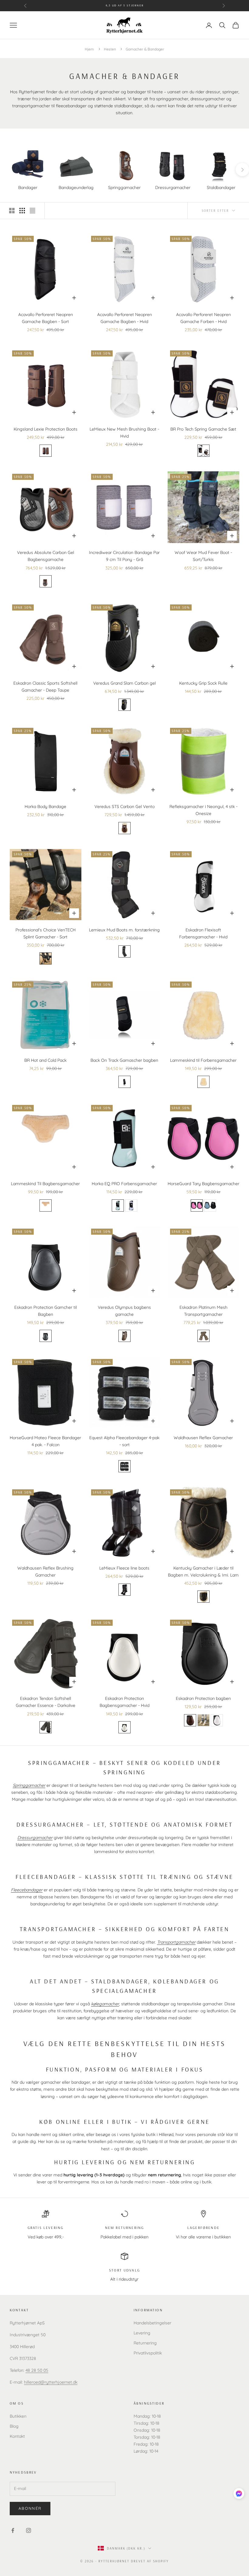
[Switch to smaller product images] (22, 211)
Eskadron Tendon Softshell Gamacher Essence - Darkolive (46, 1702)
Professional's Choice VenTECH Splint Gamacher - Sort (46, 933)
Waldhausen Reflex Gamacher (203, 1438)
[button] (239, 2493)
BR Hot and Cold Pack (45, 1060)
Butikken (18, 2416)
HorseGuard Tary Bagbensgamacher (203, 1184)
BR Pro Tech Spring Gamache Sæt (203, 429)
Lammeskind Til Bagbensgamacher (45, 1184)
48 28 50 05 (37, 2370)
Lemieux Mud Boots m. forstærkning (124, 930)
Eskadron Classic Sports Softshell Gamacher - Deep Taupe (45, 687)
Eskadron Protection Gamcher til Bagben (46, 1311)
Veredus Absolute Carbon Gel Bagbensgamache (46, 556)
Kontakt (17, 2436)
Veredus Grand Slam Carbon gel (124, 683)
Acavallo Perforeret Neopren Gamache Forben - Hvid (203, 318)
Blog (14, 2426)
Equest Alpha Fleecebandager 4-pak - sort (124, 1441)
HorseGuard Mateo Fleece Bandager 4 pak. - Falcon (45, 1441)
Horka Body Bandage (45, 807)
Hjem (89, 49)
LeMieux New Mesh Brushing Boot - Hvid (124, 433)
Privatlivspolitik (148, 2353)
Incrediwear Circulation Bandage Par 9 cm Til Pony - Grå (124, 556)
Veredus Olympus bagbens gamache (124, 1311)
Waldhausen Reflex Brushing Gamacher (45, 1572)
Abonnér (30, 2508)
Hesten (110, 49)
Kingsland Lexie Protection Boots (46, 429)
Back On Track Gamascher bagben (124, 1060)
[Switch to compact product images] (32, 211)
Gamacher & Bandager (145, 49)
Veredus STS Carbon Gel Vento (124, 807)
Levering (142, 2333)
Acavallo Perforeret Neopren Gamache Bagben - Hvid (124, 318)
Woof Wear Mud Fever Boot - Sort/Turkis (203, 556)
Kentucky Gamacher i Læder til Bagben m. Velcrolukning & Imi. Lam (203, 1572)
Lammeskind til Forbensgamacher (203, 1060)
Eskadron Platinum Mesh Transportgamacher (203, 1311)
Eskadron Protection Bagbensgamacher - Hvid (124, 1702)
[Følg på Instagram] (29, 2530)
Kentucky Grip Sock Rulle (203, 683)
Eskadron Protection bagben (203, 1698)
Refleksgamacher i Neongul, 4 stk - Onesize (203, 810)
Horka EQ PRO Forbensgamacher (124, 1184)
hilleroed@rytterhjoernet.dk (51, 2382)
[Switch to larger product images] (12, 211)
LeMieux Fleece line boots (124, 1568)
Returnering (145, 2343)
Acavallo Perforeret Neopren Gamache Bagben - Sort (46, 318)
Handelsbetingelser (152, 2323)
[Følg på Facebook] (13, 2530)
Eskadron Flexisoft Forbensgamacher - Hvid (203, 933)
